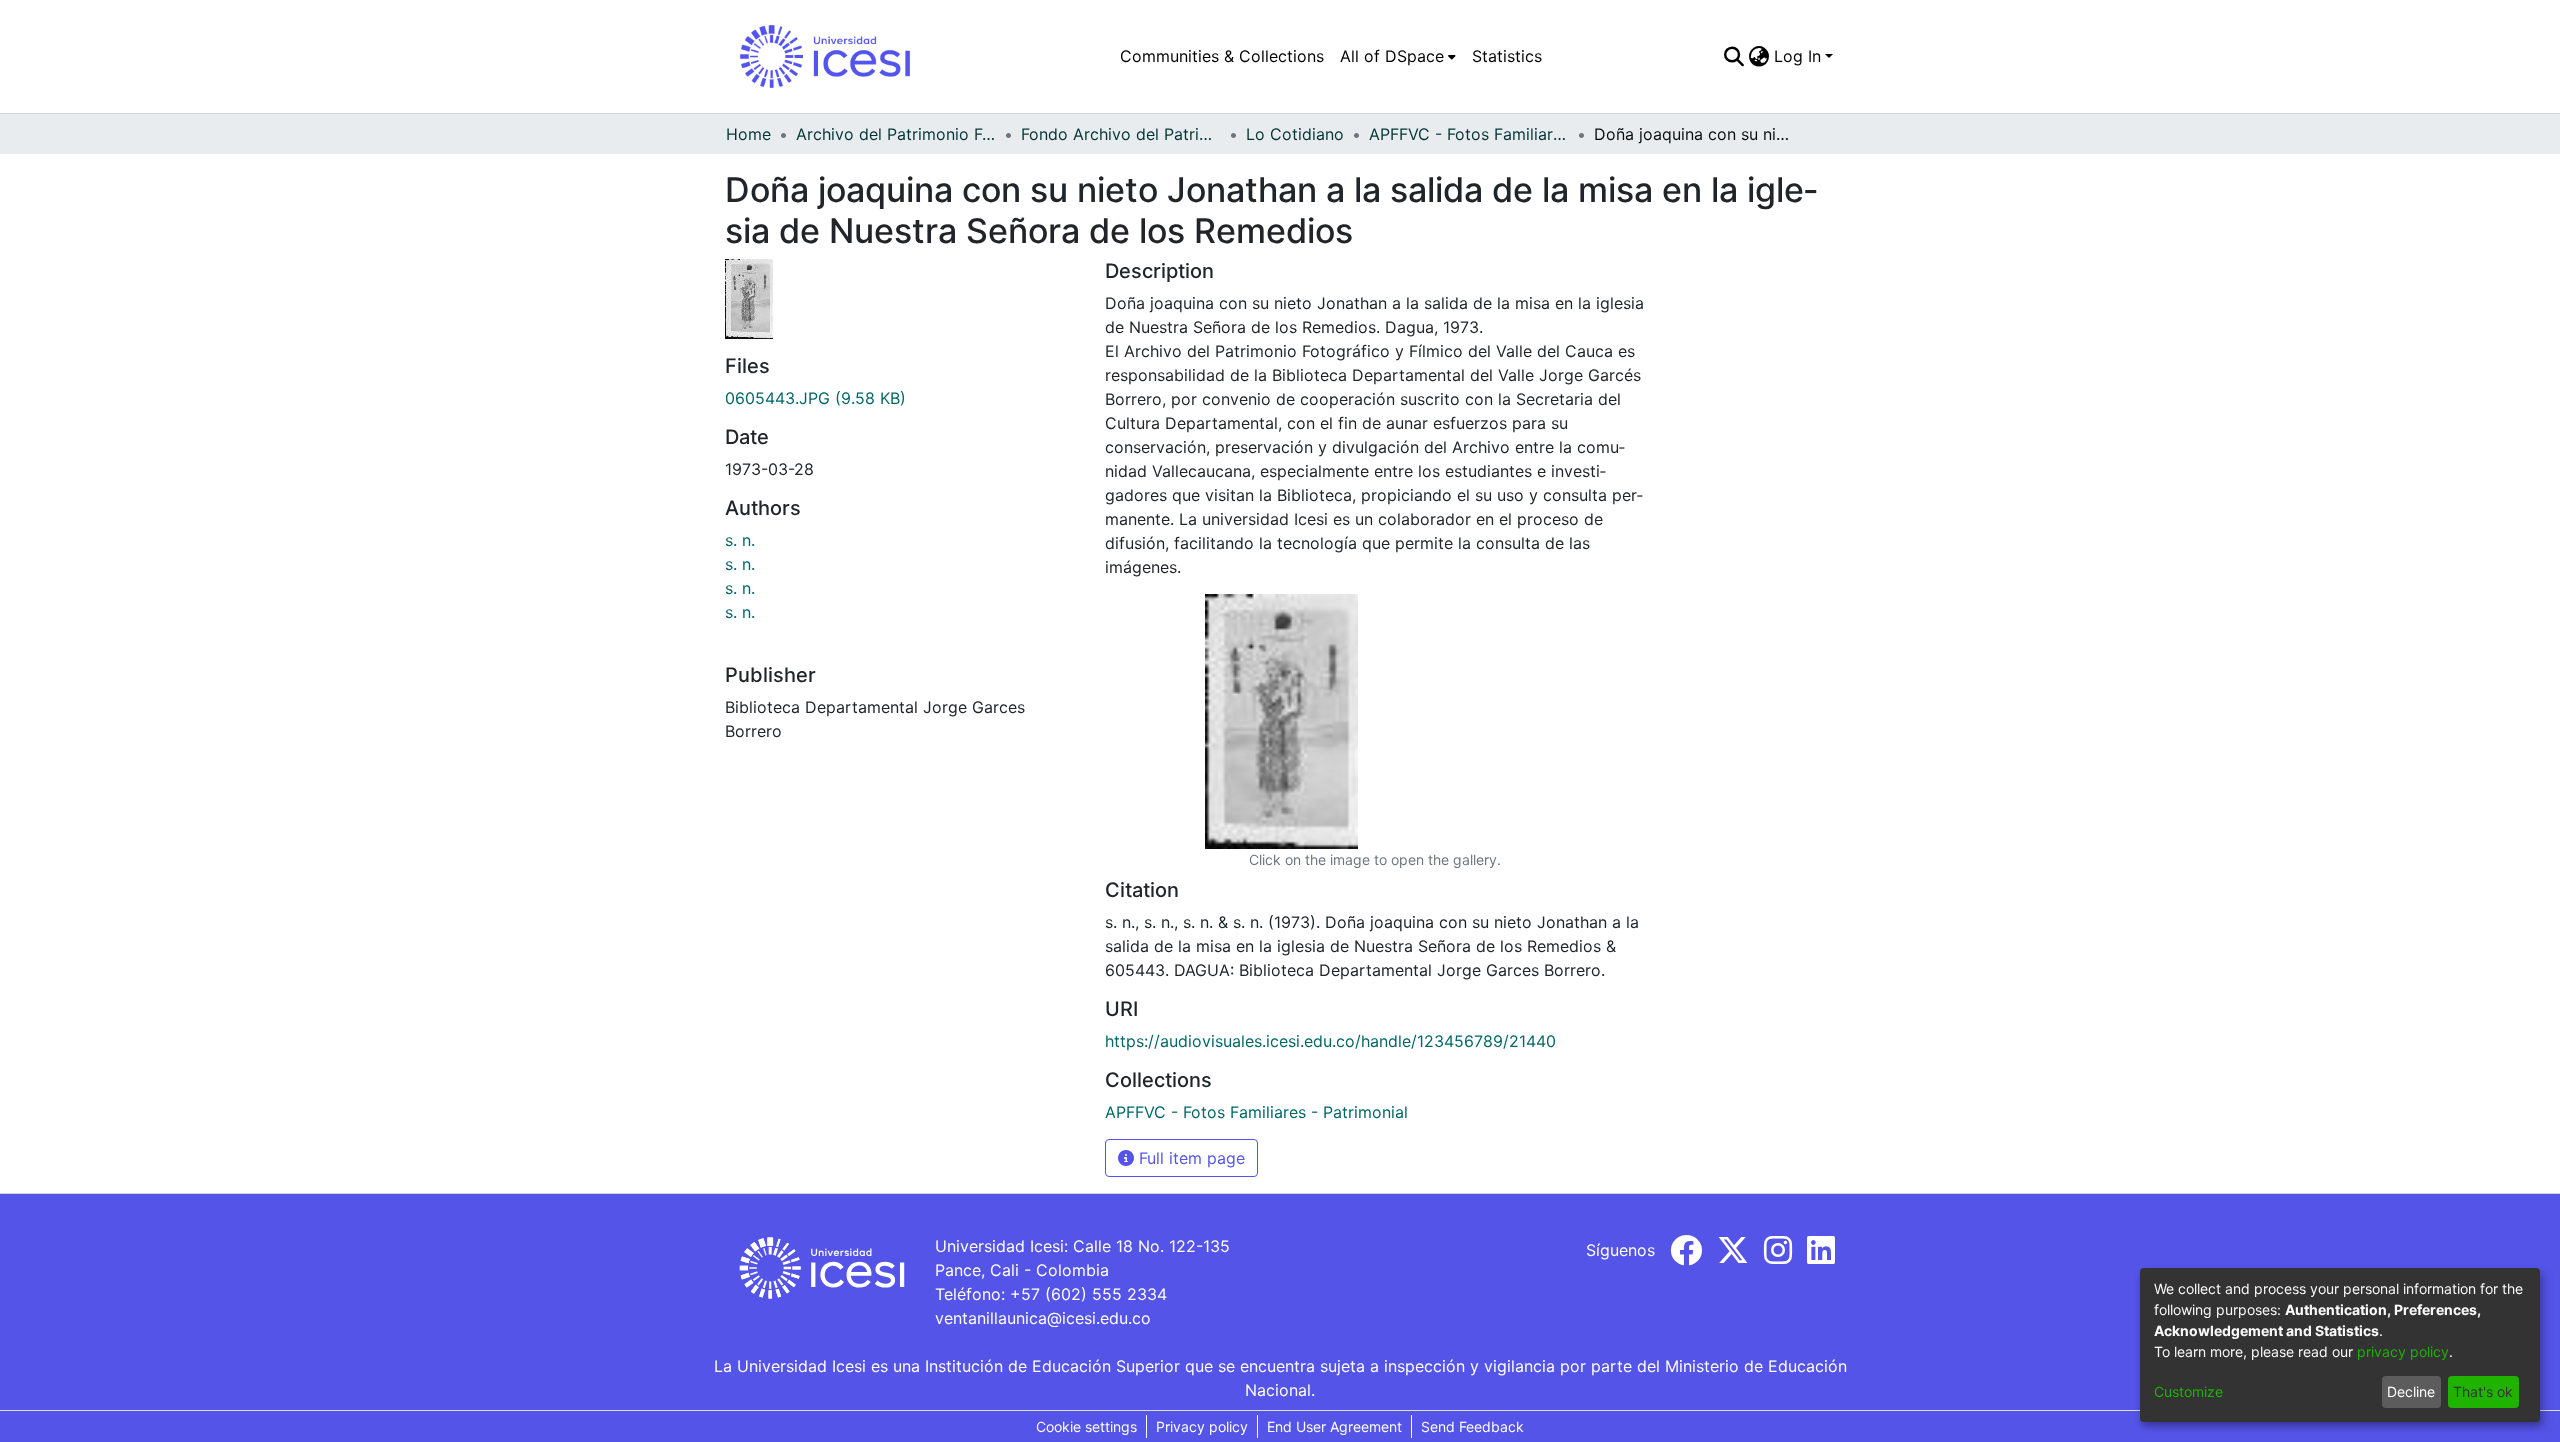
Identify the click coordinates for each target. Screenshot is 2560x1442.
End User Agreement (1334, 1426)
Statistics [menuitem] (1507, 56)
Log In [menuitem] (1797, 56)
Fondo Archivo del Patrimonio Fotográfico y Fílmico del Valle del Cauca (1121, 134)
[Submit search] (1734, 56)
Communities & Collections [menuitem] (1222, 56)
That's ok (2483, 1391)
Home (748, 134)
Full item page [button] (1189, 1158)
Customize (2188, 1391)
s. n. (740, 540)
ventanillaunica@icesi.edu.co (1043, 1318)
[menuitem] (1398, 56)
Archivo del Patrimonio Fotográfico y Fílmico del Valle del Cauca (896, 134)
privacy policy (2403, 1351)
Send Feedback (1472, 1426)
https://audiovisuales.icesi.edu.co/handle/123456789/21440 (1330, 1041)
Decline (2411, 1391)
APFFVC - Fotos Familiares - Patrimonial (1469, 134)
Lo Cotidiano (1295, 134)
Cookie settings (1086, 1426)
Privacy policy (1202, 1426)
